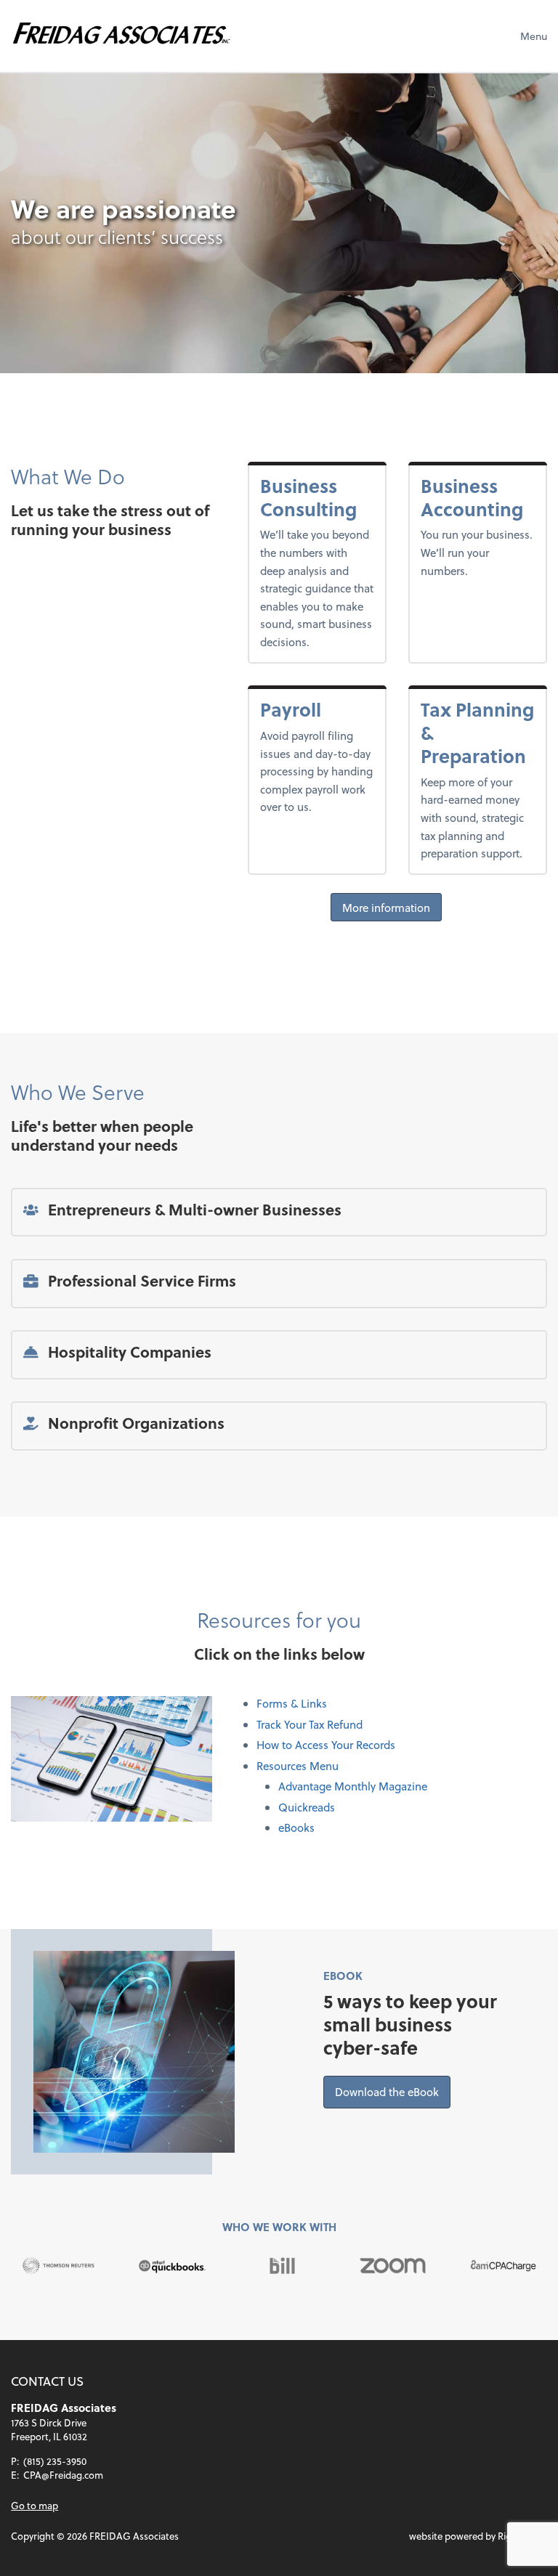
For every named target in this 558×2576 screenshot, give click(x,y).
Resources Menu (298, 1766)
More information (386, 907)
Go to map (35, 2505)
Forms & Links (292, 1703)
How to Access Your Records (326, 1745)
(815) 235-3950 (55, 2461)
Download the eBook (393, 2091)
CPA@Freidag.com (63, 2475)
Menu (534, 36)
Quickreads (307, 1807)
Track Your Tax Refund (310, 1724)
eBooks (296, 1827)
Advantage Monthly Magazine (353, 1786)
